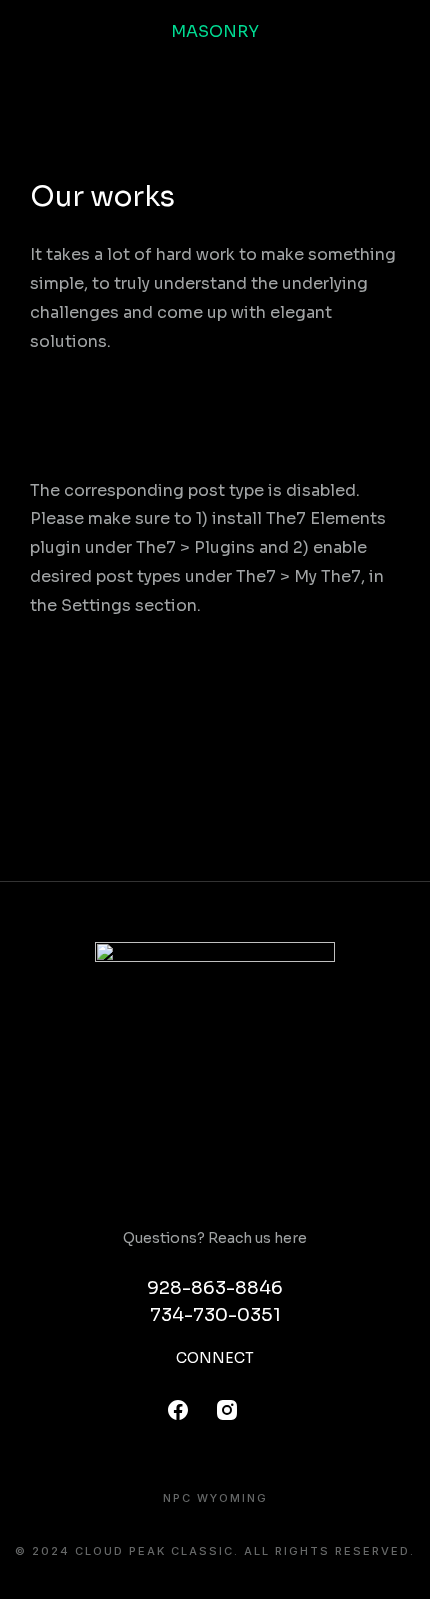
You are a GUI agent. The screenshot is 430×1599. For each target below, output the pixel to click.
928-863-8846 (215, 1288)
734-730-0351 (215, 1315)
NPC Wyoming (215, 1498)
